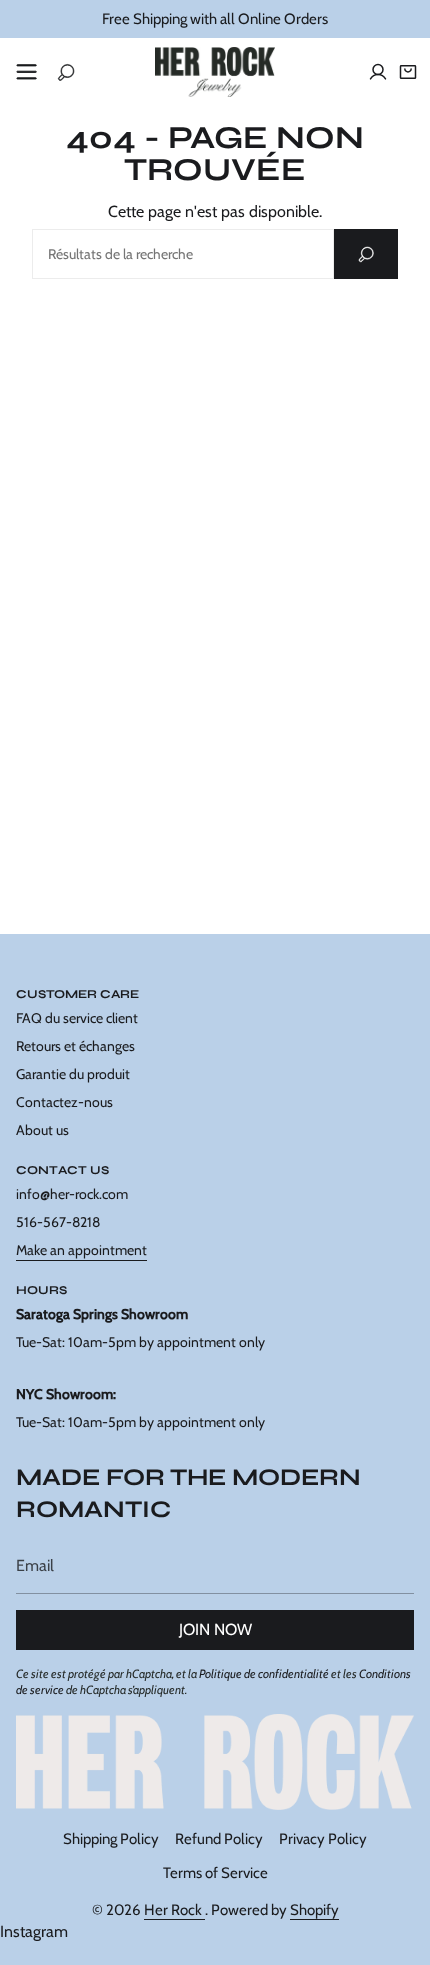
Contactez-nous (64, 1102)
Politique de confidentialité (264, 1673)
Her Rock (174, 1910)
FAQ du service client (77, 1018)
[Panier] (408, 72)
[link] (215, 1761)
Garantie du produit (73, 1074)
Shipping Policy (111, 1839)
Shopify (314, 1910)
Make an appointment (81, 1250)
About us (42, 1130)
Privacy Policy (323, 1839)
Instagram (34, 1931)
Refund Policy (219, 1839)
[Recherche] (366, 254)
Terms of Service (215, 1873)
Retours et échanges (75, 1046)
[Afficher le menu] (26, 72)
